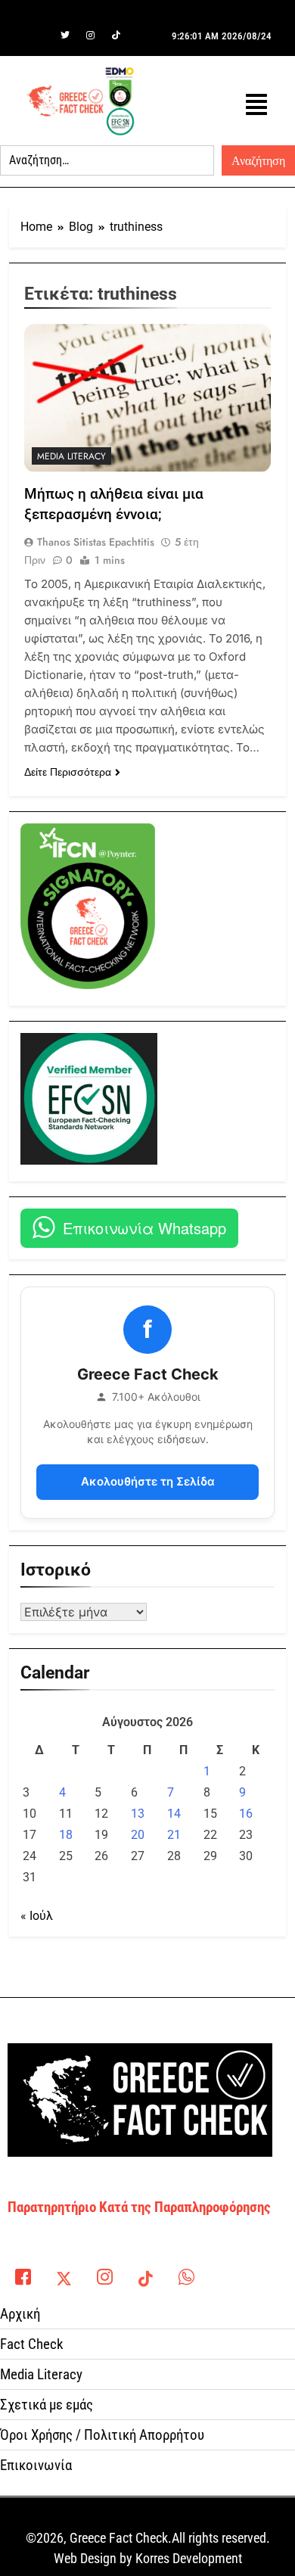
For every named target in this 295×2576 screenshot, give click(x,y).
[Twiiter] (65, 36)
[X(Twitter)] (64, 2273)
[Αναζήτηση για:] (107, 160)
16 (246, 1814)
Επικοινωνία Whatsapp (144, 1228)
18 (66, 1835)
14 (174, 1814)
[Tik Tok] (116, 36)
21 (174, 1835)
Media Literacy (71, 456)
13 (138, 1814)
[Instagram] (91, 36)
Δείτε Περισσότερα (68, 772)
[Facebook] (39, 36)
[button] (256, 105)
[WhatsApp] (186, 2273)
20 (138, 1835)
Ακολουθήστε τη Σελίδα (148, 1481)
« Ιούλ (37, 1916)
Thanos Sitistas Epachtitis (96, 542)
